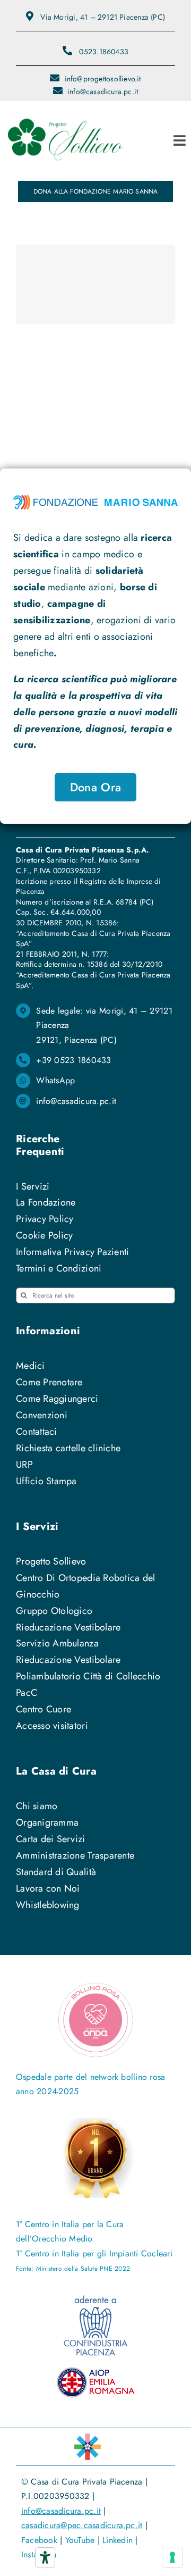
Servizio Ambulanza (57, 1643)
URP (24, 1465)
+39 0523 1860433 (73, 1060)
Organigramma (47, 1822)
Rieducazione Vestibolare (68, 1627)
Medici (31, 1366)
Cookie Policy (45, 1235)
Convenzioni (42, 1415)
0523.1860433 (104, 52)
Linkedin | (120, 2540)
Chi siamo (37, 1806)
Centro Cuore (44, 1709)
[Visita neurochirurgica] (95, 285)
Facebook (39, 2540)
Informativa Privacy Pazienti (73, 1252)
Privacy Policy (45, 1219)
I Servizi (33, 1186)
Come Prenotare (49, 1382)
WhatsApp (55, 1080)
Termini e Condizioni (59, 1268)
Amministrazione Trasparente (75, 1855)
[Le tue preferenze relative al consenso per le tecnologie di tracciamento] (172, 2557)
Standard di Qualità (56, 1872)
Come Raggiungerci (57, 1399)
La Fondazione (46, 1202)
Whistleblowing (48, 1905)
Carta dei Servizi (51, 1839)
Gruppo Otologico (54, 1611)
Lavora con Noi (48, 1888)
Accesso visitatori (52, 1726)
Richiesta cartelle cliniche (68, 1448)
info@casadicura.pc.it (76, 1101)
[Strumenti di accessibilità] (45, 2557)
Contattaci (37, 1432)
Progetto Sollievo (51, 1561)
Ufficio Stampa (46, 1481)
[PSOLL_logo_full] (65, 116)
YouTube (80, 2540)
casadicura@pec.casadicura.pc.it (82, 2525)
